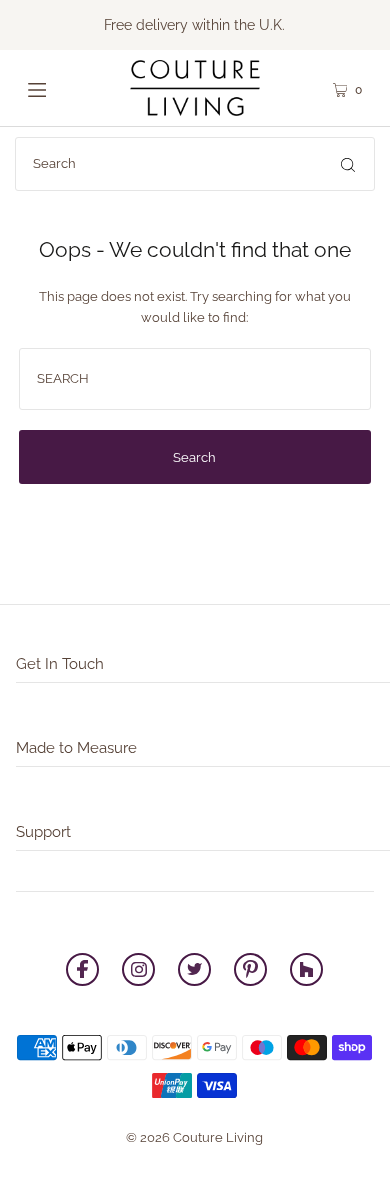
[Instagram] (138, 972)
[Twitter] (194, 972)
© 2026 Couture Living (194, 1137)
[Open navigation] (57, 88)
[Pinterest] (250, 972)
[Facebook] (82, 972)
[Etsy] (306, 972)
